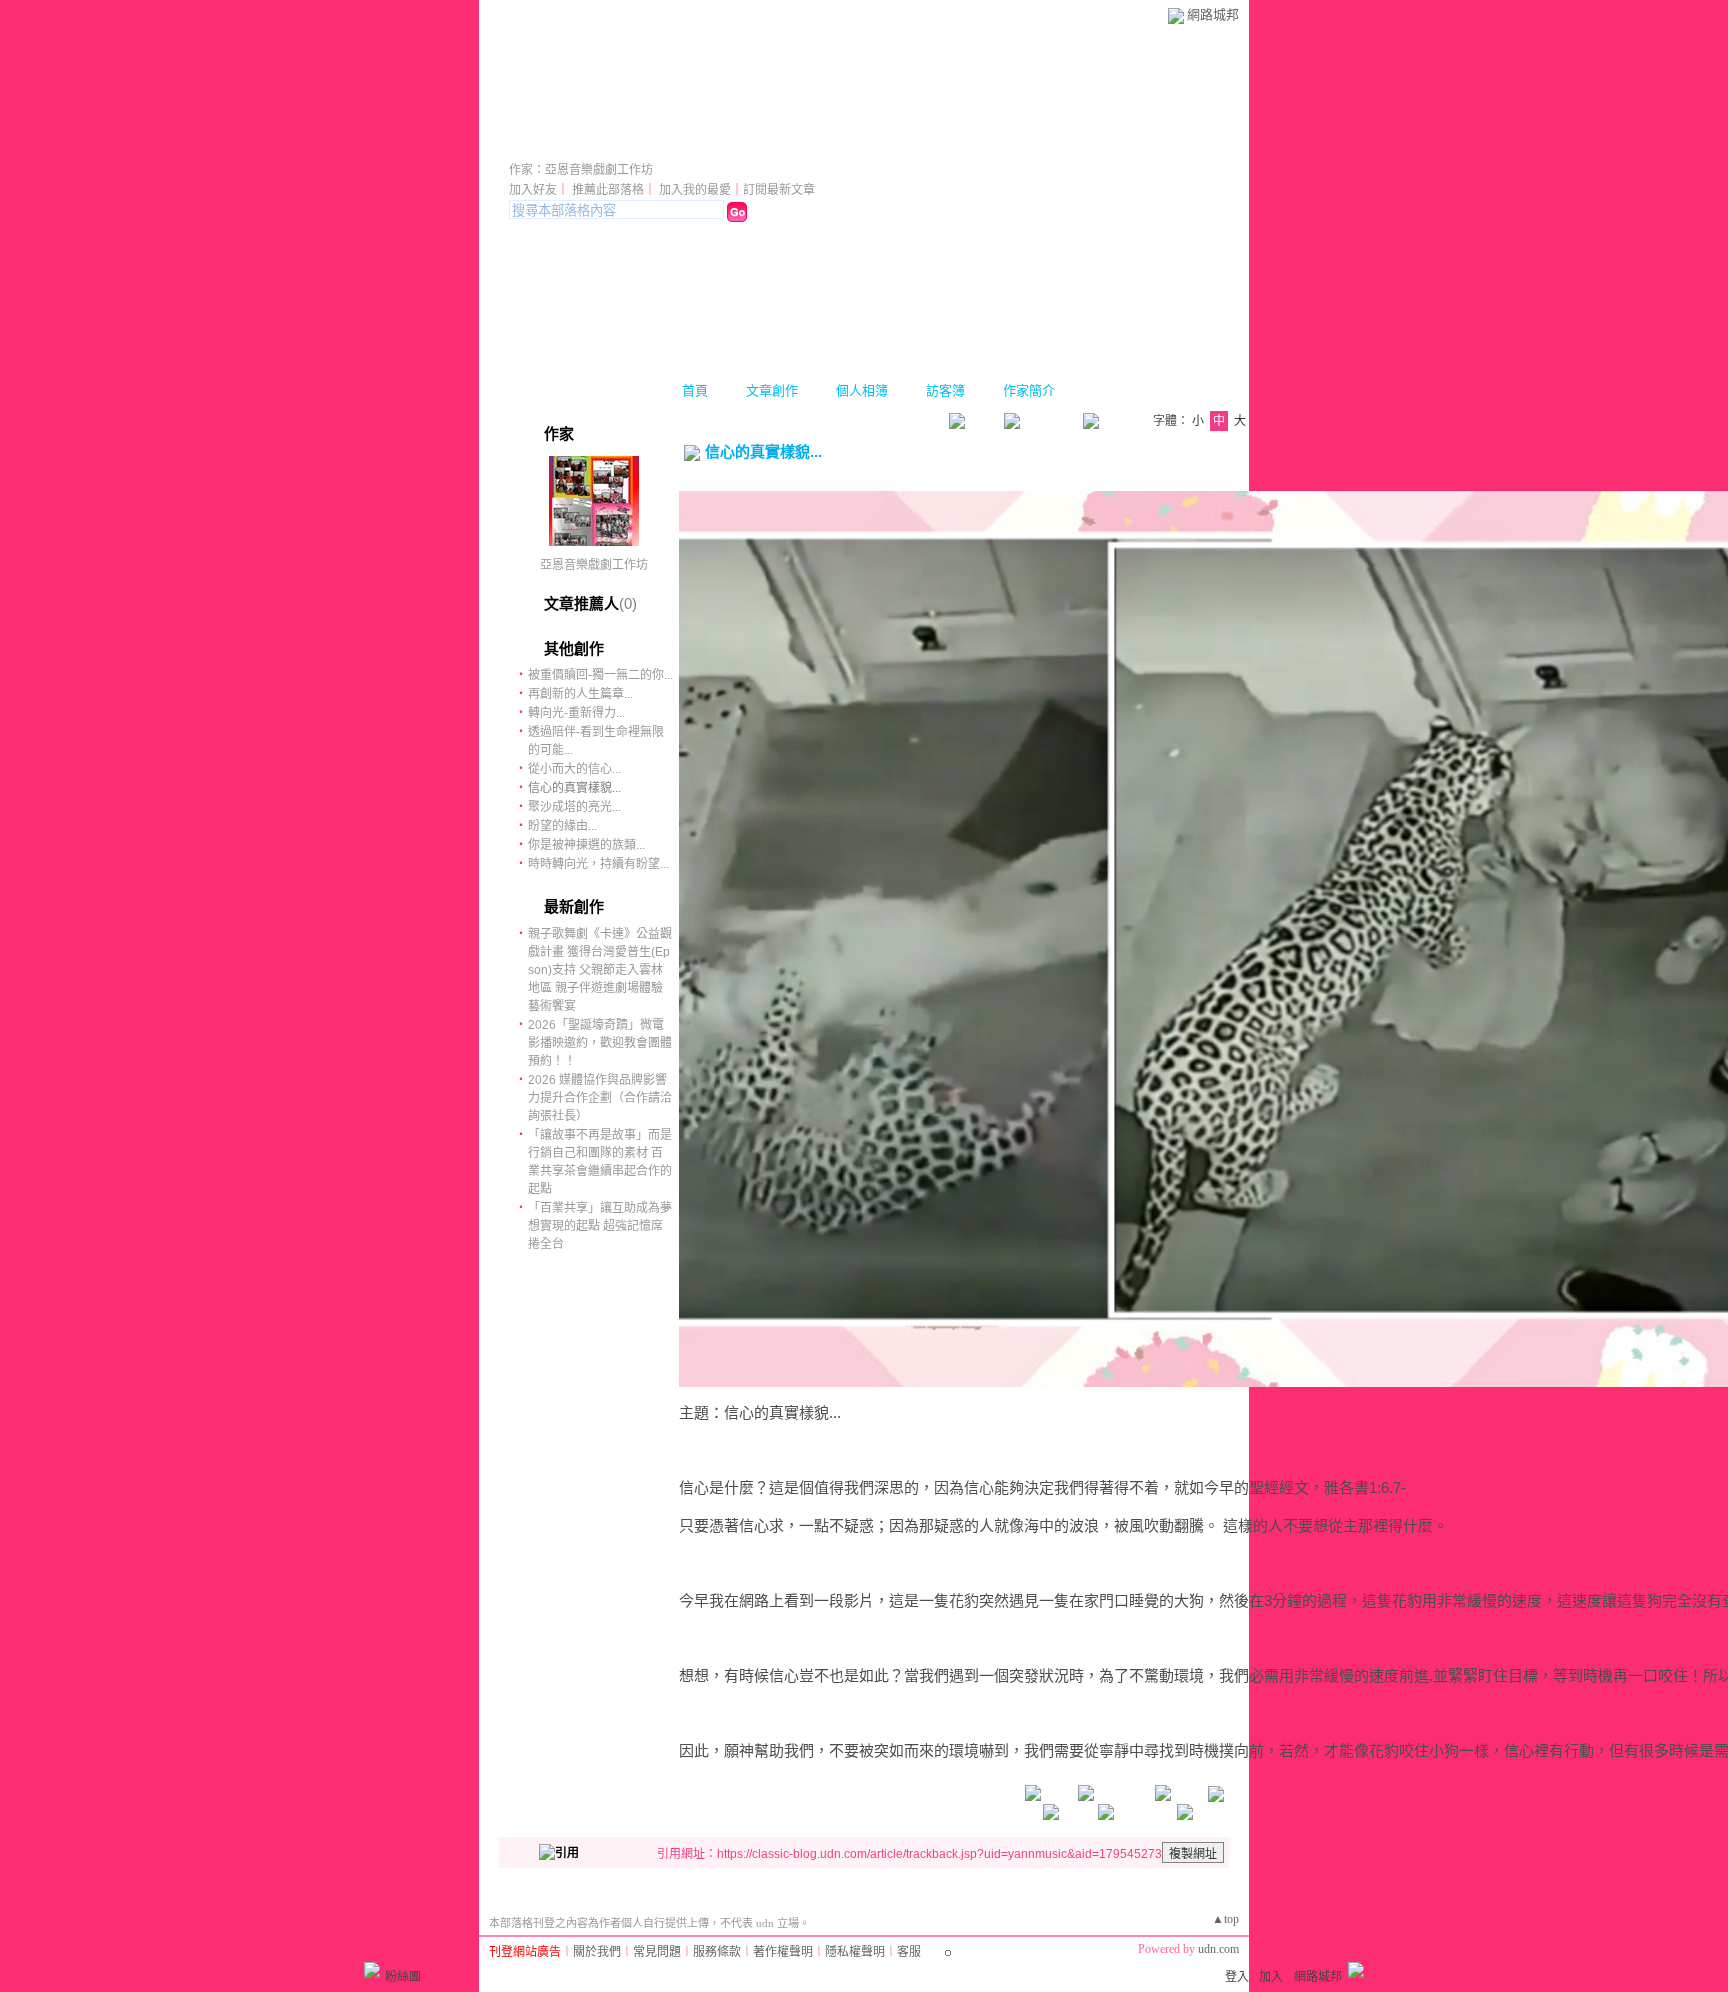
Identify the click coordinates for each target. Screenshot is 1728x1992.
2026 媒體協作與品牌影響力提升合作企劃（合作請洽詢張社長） (600, 1098)
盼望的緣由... (562, 826)
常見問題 (657, 1952)
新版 (831, 142)
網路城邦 (1213, 14)
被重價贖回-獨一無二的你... (600, 675)
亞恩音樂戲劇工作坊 (635, 142)
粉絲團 (403, 1977)
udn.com (1218, 1949)
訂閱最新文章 (779, 190)
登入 (1237, 1977)
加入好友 (533, 190)
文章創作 (772, 390)
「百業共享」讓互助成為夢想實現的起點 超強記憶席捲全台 (600, 1226)
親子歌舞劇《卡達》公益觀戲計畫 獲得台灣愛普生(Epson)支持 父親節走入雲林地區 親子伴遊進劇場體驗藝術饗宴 (600, 970)
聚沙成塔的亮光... (574, 807)
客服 (909, 1952)
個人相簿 (862, 390)
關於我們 (597, 1952)
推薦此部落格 (608, 190)
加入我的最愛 (695, 190)
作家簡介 (1029, 390)
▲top (1225, 1919)
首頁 (695, 390)
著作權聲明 (783, 1952)
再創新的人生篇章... (580, 694)
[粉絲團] (372, 1970)
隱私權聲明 (855, 1952)
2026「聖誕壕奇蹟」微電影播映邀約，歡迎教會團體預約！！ (600, 1043)
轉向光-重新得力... (576, 713)
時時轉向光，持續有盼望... (598, 864)
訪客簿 (945, 390)
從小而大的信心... (574, 769)
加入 (1271, 1977)
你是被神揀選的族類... (586, 845)
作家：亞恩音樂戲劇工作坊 (581, 170)
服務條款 (717, 1952)
